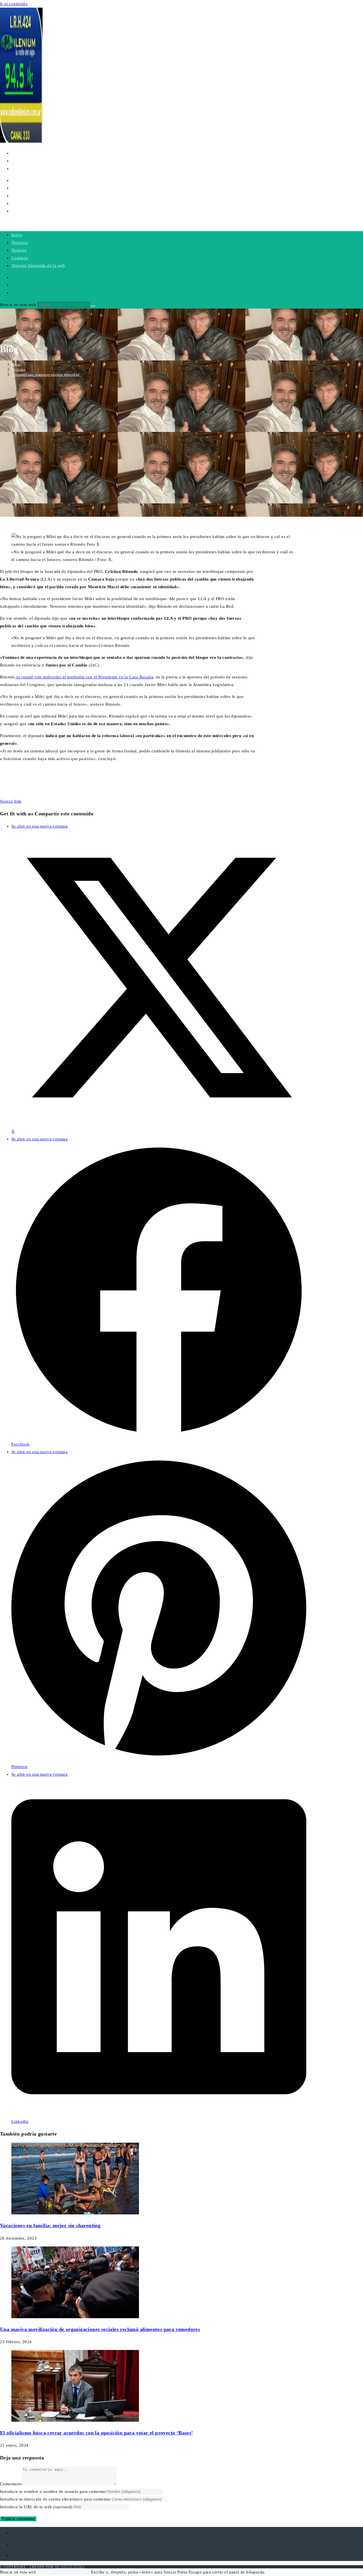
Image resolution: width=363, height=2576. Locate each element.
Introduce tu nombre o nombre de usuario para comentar (53, 2491)
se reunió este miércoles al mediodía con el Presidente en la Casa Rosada (84, 677)
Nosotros (20, 242)
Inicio (17, 235)
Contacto (20, 258)
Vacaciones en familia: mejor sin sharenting (50, 2225)
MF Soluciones (70, 2567)
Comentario (11, 2484)
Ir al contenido (14, 4)
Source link (11, 801)
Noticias (19, 250)
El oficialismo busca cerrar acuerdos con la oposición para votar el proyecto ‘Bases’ (97, 2433)
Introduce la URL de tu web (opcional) (36, 2507)
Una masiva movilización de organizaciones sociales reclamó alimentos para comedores (100, 2329)
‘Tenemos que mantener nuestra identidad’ (46, 375)
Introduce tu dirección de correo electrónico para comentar (55, 2499)
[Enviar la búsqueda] (93, 306)
